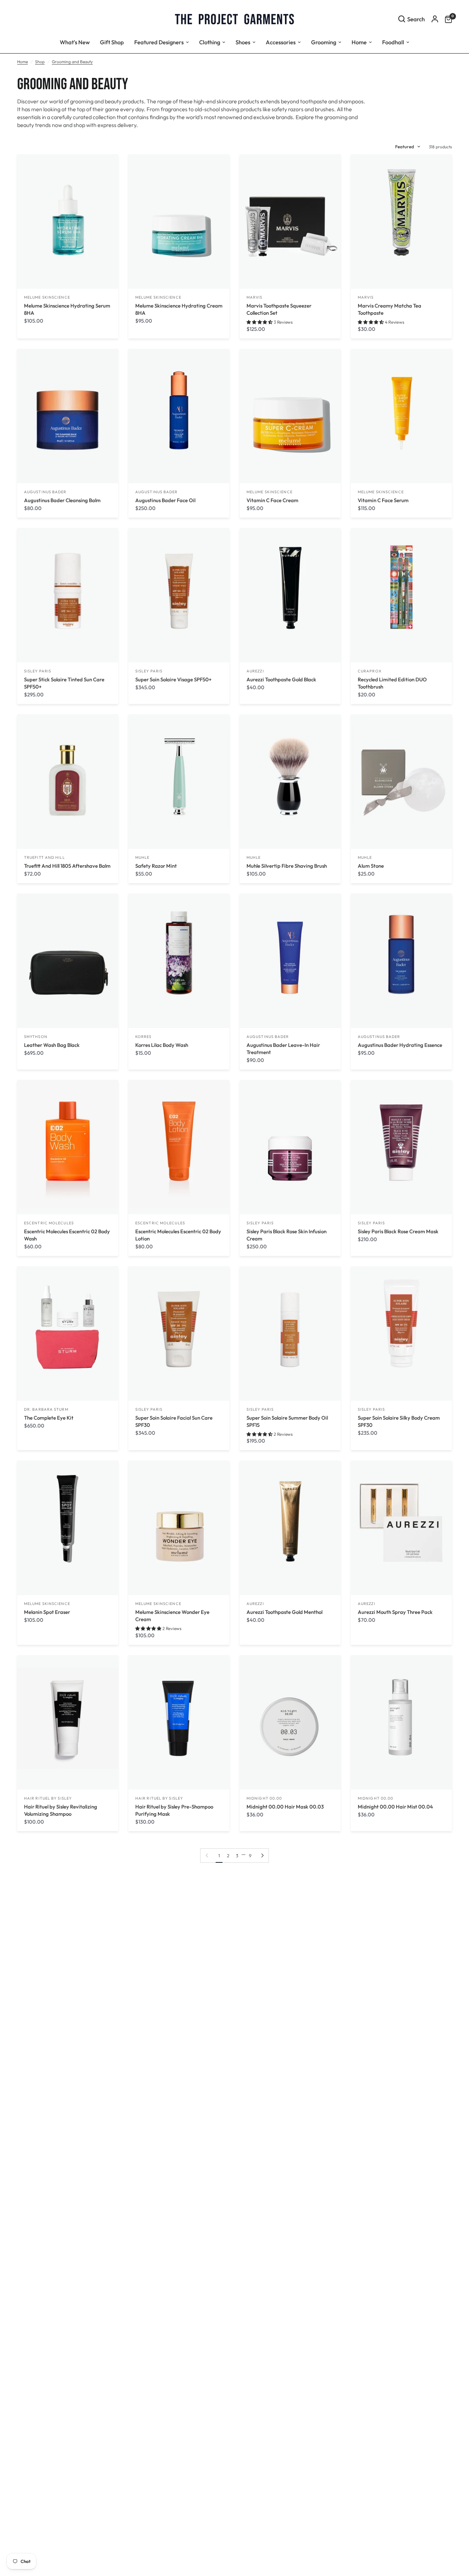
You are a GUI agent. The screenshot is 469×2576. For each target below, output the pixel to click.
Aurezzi (255, 671)
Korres (144, 1037)
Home (22, 62)
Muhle (142, 857)
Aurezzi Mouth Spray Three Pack (395, 1612)
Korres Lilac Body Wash (162, 1045)
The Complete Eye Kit (49, 1418)
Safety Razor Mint (156, 866)
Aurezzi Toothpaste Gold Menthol (284, 1612)
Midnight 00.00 (264, 1798)
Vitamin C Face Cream (272, 500)
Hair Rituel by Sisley (48, 1798)
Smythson (36, 1037)
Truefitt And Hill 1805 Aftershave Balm (67, 866)
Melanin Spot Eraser (47, 1612)
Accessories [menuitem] (281, 42)
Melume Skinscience (47, 297)
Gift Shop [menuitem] (112, 42)
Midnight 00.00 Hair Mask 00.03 (285, 1807)
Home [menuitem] (359, 42)
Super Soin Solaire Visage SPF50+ (173, 679)
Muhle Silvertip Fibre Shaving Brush (287, 866)
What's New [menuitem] (75, 42)
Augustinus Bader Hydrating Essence (400, 1045)
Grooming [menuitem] (324, 42)
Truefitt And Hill (44, 857)
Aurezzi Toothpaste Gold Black (281, 679)
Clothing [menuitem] (210, 42)
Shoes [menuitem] (243, 42)
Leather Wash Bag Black (52, 1045)
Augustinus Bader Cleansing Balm (62, 500)
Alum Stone (371, 866)
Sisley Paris (38, 671)
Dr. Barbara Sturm (46, 1409)
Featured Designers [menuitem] (159, 42)
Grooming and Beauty (72, 62)
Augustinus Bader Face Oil (165, 500)
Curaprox (370, 671)
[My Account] (435, 19)
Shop (40, 62)
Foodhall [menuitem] (393, 42)
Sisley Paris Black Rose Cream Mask (398, 1231)
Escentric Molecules (49, 1223)
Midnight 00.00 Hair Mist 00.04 (395, 1807)
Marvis (255, 297)
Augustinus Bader (45, 492)
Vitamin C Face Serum (383, 500)
